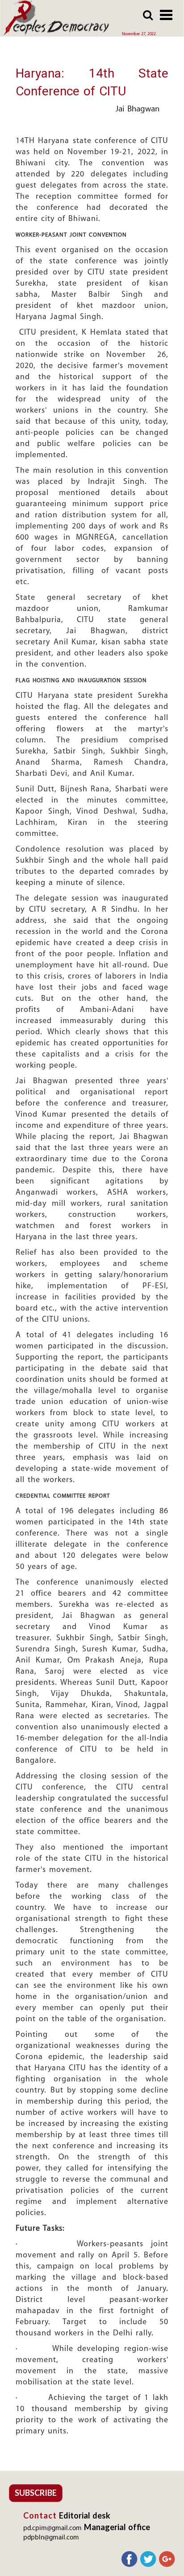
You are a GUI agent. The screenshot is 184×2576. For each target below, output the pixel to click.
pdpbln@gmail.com (51, 2538)
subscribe (36, 2493)
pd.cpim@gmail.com (52, 2529)
